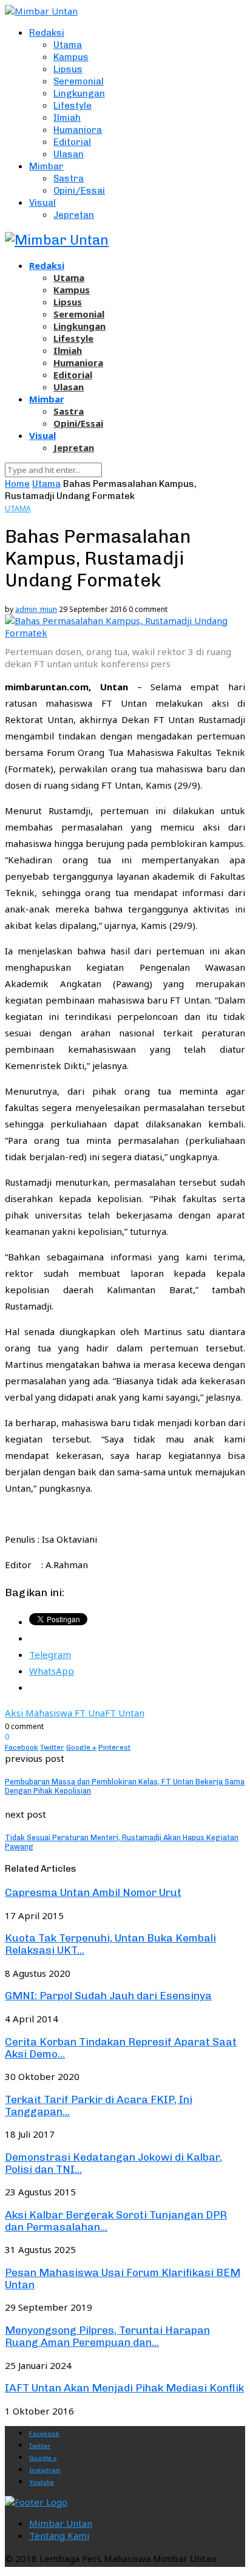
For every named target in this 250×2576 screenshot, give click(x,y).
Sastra (69, 178)
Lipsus (68, 69)
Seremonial (79, 81)
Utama (68, 45)
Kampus (71, 57)
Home (17, 484)
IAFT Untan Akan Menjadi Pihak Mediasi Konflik (124, 2388)
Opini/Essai (79, 191)
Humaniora (78, 130)
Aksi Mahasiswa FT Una (55, 1713)
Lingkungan (79, 93)
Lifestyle (73, 106)
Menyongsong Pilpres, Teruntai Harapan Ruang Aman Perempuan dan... (107, 2336)
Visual (42, 203)
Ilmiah (67, 118)
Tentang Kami (59, 2535)
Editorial (72, 142)
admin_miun (36, 609)
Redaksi (47, 33)
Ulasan (69, 154)
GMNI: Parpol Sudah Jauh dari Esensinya (108, 1996)
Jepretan (74, 215)
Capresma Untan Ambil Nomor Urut (93, 1892)
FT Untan (125, 1713)
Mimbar (46, 166)
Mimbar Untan (61, 2523)
